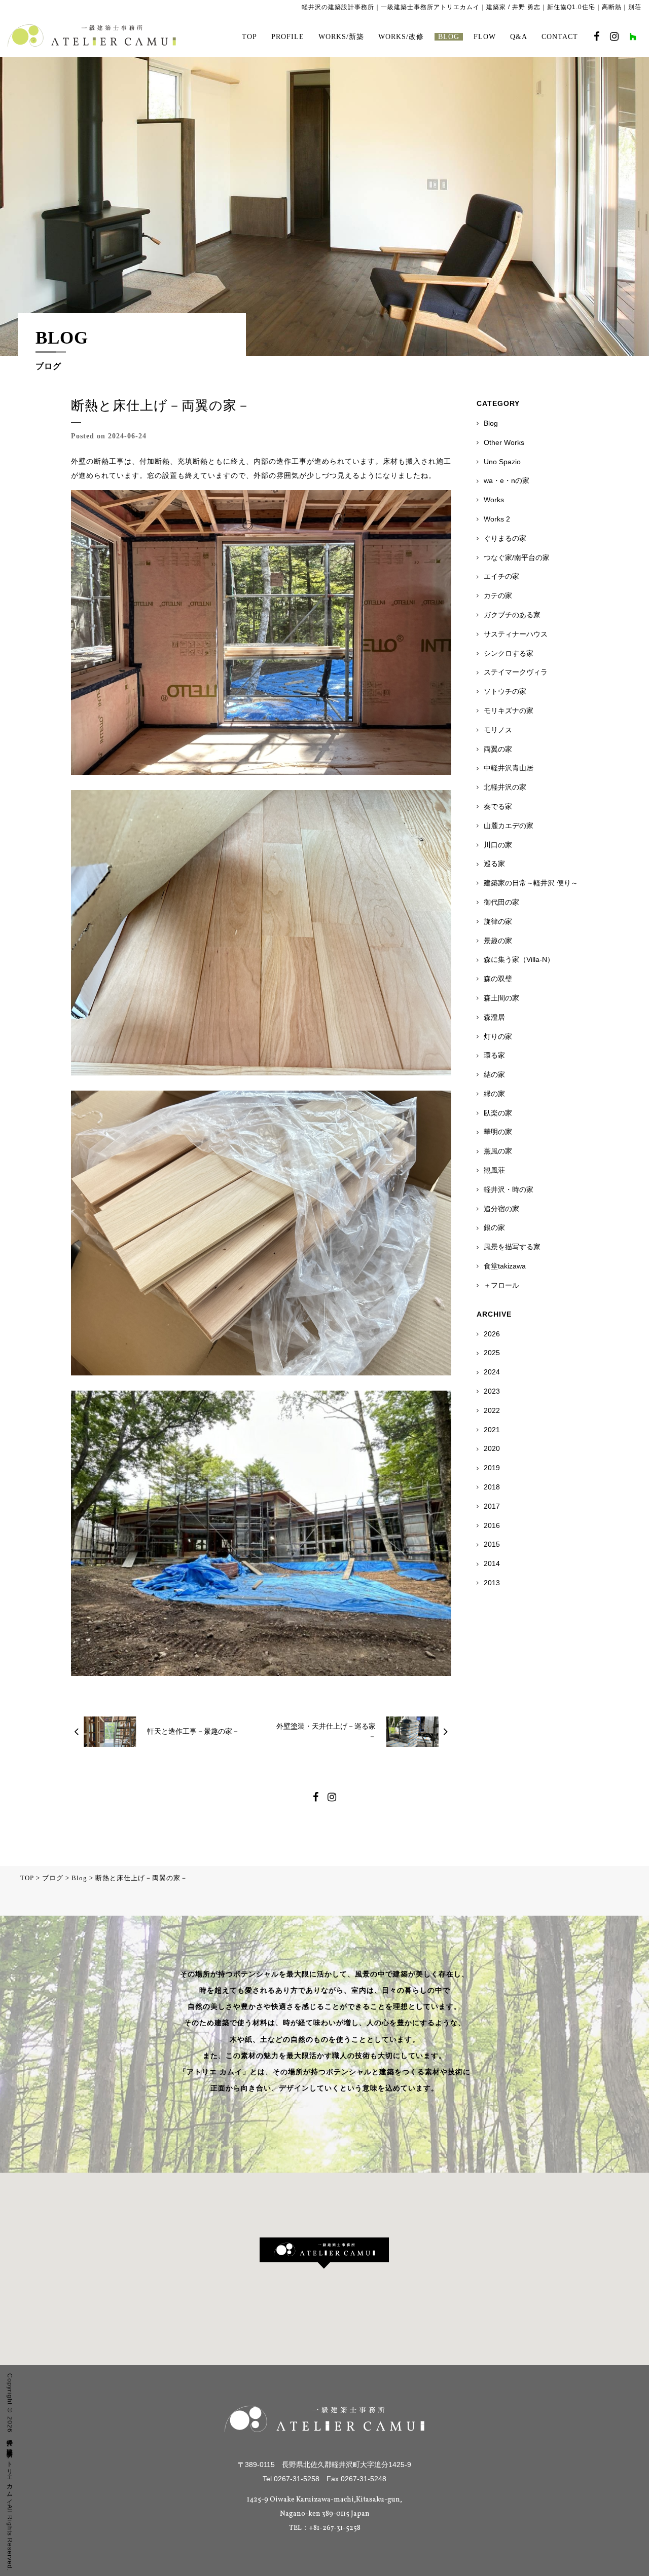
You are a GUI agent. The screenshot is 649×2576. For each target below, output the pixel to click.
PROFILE (288, 37)
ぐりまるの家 (505, 538)
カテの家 (498, 595)
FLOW (485, 37)
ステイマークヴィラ (516, 672)
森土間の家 (501, 998)
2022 (492, 1410)
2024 (492, 1372)
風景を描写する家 (512, 1247)
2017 (492, 1506)
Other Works (504, 442)
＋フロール (501, 1285)
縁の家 (494, 1094)
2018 (492, 1487)
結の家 (494, 1074)
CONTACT (560, 37)
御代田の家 (501, 902)
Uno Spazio (502, 462)
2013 (492, 1583)
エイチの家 (501, 576)
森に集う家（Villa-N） (519, 959)
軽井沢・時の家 (509, 1189)
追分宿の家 (501, 1209)
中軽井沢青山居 (509, 768)
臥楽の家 (498, 1113)
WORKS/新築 (341, 37)
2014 (492, 1563)
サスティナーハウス (516, 634)
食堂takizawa (505, 1266)
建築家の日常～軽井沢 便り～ (531, 883)
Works (494, 500)
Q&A (519, 37)
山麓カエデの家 (509, 826)
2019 (492, 1468)
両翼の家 (498, 749)
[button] (324, 2253)
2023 (492, 1391)
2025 (492, 1353)
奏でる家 (498, 806)
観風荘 (494, 1170)
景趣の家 (498, 941)
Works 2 (497, 519)
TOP (249, 37)
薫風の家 (498, 1151)
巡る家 (494, 864)
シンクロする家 (509, 653)
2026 (492, 1334)
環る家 (494, 1055)
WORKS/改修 (401, 37)
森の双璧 (498, 979)
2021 (492, 1430)
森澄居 (494, 1017)
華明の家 (498, 1132)
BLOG (449, 37)
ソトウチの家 (505, 691)
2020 (492, 1448)
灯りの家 (498, 1036)
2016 (492, 1525)
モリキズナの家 (509, 711)
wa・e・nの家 (507, 480)
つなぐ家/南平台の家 (517, 557)
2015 (492, 1544)
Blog (491, 423)
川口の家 (498, 845)
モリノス (498, 730)
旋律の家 (498, 921)
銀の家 (494, 1227)
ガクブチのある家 (512, 615)
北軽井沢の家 (505, 787)
